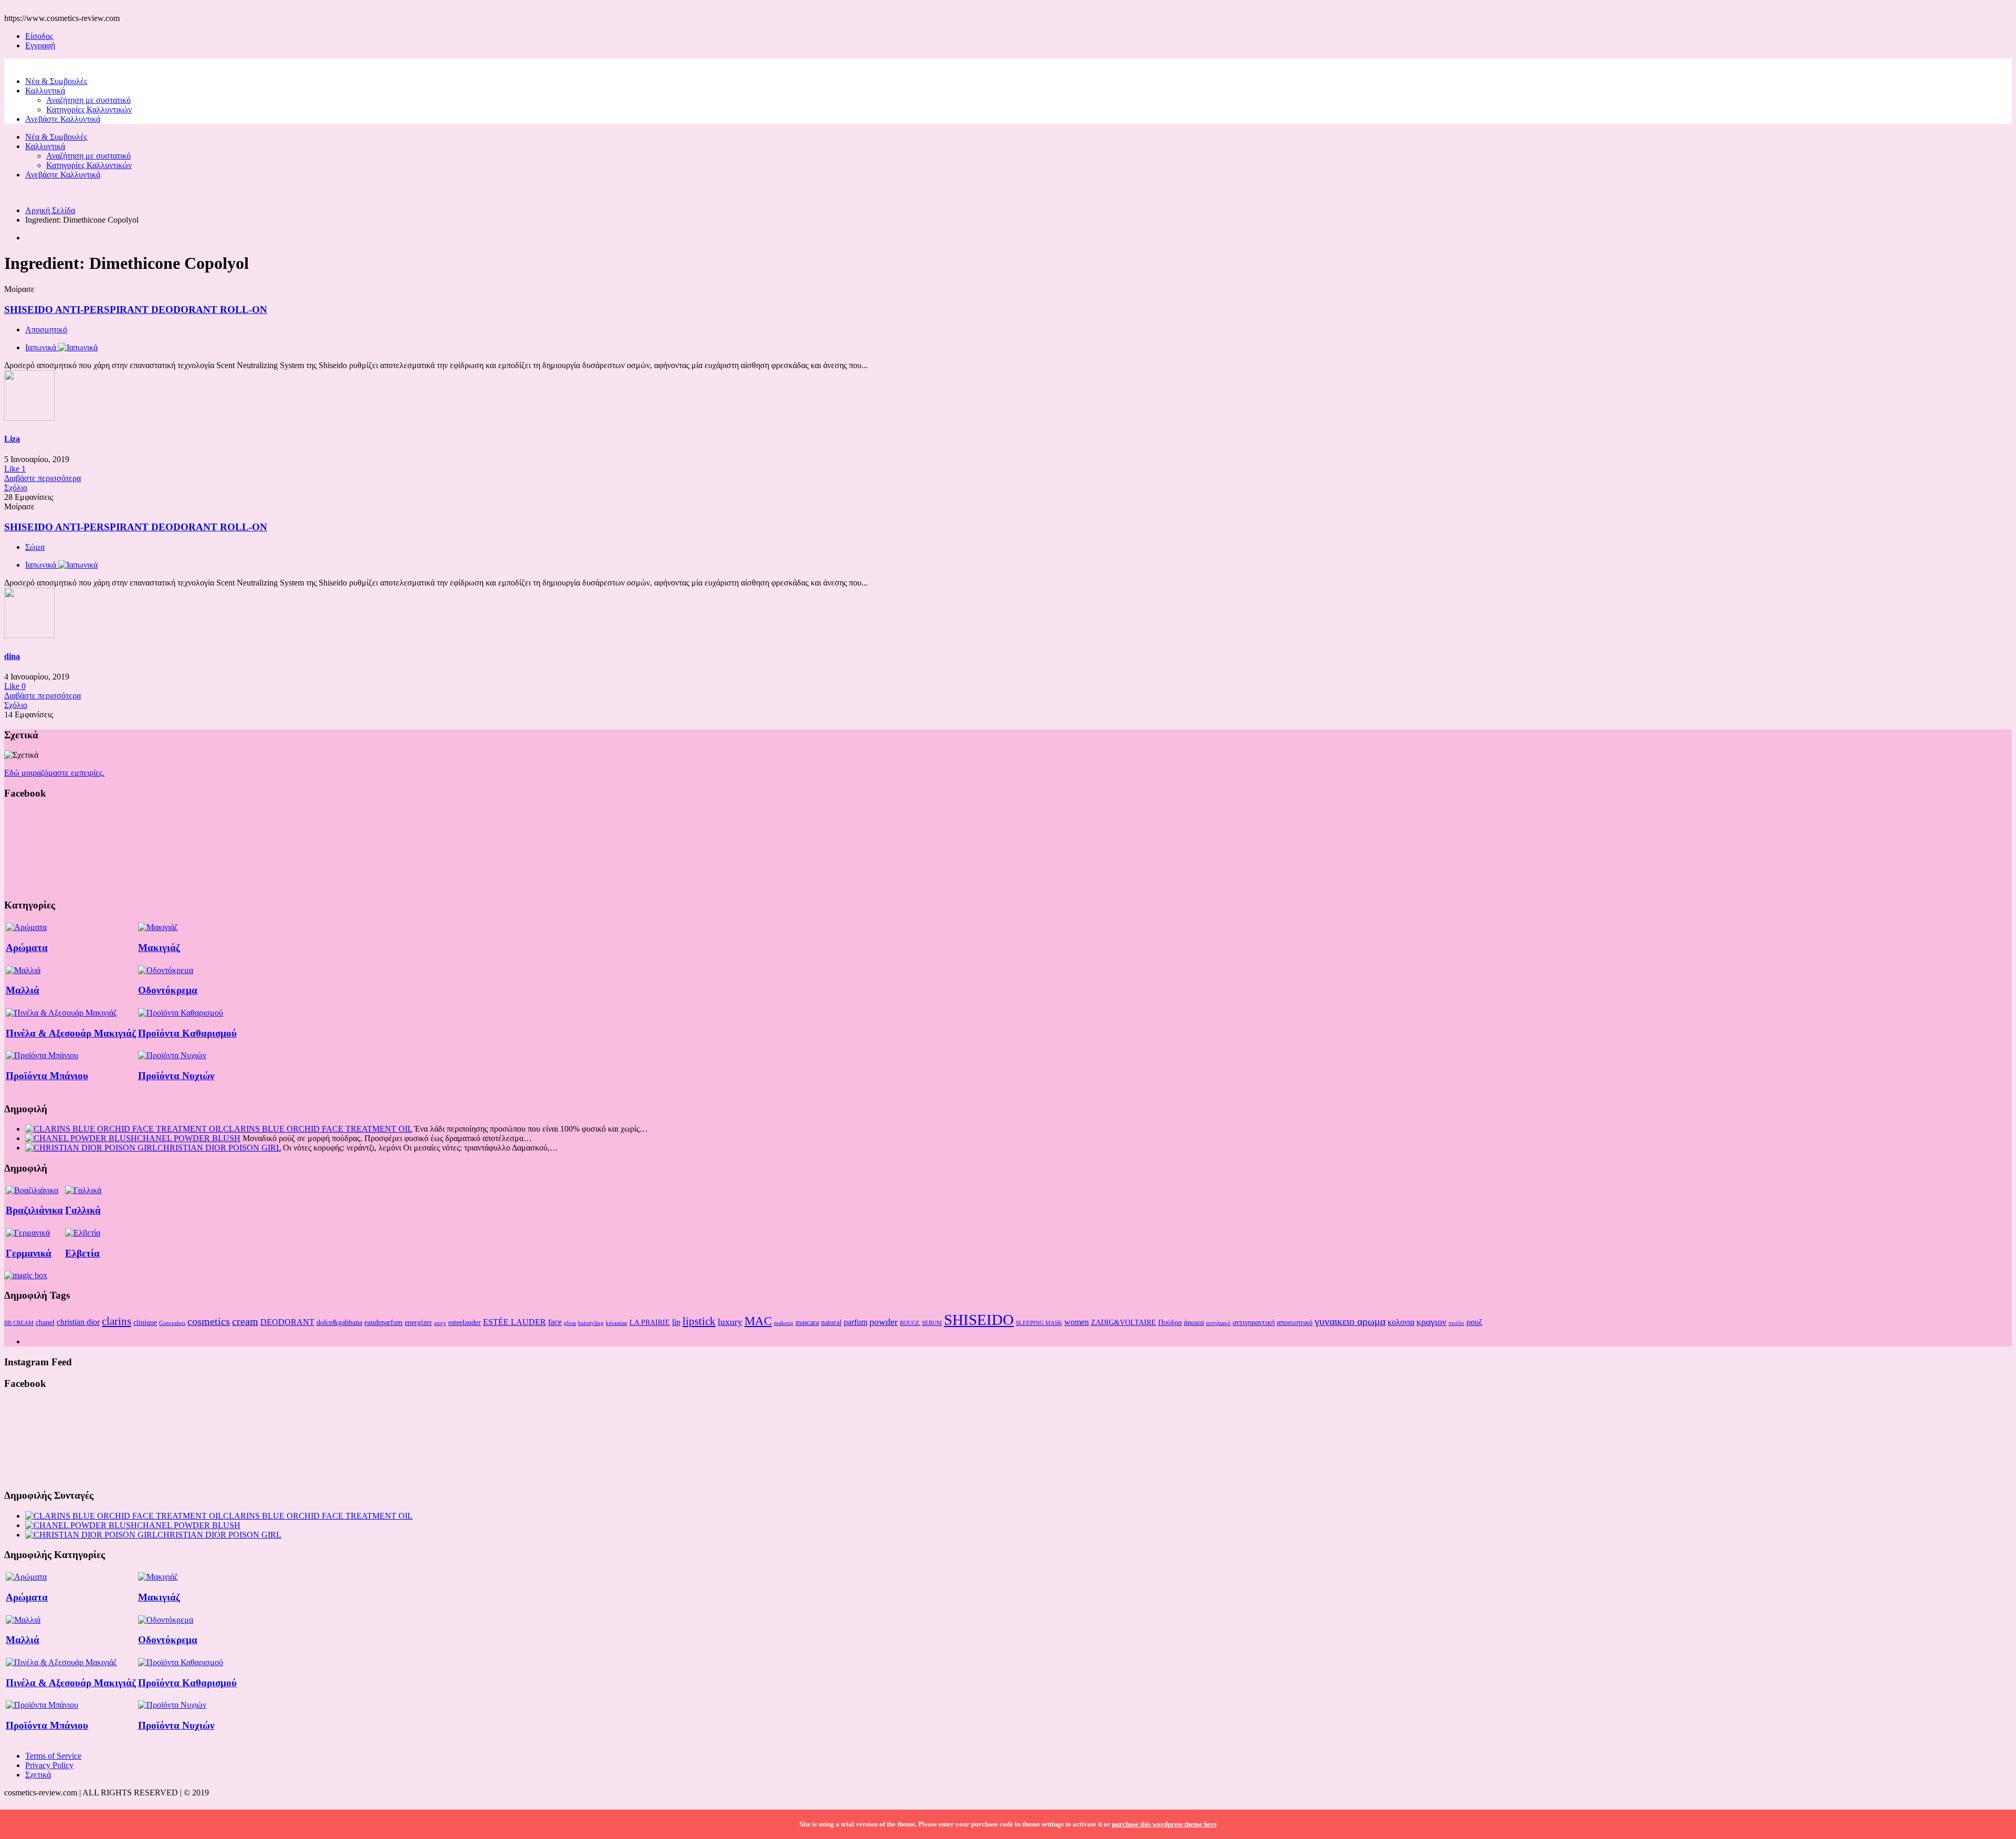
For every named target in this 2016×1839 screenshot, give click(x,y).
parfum (855, 1322)
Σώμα (35, 547)
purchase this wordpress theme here (1164, 1824)
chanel (45, 1322)
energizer (418, 1322)
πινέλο (1456, 1323)
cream (245, 1321)
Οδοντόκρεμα (168, 990)
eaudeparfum (384, 1322)
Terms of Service (53, 1756)
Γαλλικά (83, 1210)
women (1077, 1322)
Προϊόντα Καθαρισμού (187, 1033)
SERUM (932, 1323)
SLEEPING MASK (1039, 1323)
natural (831, 1322)
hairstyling (591, 1323)
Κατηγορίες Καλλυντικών (89, 109)
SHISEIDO (979, 1320)
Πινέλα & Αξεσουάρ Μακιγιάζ (71, 1033)
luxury (730, 1322)
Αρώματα (27, 948)
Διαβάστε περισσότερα (43, 478)
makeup (784, 1323)
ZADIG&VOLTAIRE (1123, 1322)
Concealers (172, 1323)
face (555, 1322)
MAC (758, 1321)
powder (884, 1322)
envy (440, 1323)
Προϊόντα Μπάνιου (47, 1076)
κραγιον (1431, 1322)
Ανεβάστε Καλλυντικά (63, 119)
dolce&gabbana (339, 1322)
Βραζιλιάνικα (34, 1210)
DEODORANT (287, 1322)
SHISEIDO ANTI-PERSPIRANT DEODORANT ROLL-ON (136, 310)
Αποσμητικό (46, 330)
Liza (12, 439)
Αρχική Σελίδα (50, 210)
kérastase (617, 1323)
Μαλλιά (23, 990)
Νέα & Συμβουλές (56, 81)
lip (676, 1322)
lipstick (699, 1321)
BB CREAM (19, 1323)
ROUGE (910, 1323)
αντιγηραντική (1254, 1322)
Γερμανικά (29, 1253)
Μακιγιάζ (159, 948)
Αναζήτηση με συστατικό (88, 100)
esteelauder (465, 1322)
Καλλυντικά (45, 91)
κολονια (1401, 1322)
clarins (117, 1321)
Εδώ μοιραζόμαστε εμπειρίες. (54, 773)
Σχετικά (38, 1775)
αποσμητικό (1295, 1322)
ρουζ (1474, 1322)
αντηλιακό (1218, 1323)
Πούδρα (1170, 1322)
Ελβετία (82, 1253)
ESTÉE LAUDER (514, 1322)
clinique (145, 1322)
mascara (807, 1322)
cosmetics (209, 1321)
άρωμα (1194, 1322)
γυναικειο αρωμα (1350, 1321)
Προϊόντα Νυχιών (176, 1076)
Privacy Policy (49, 1765)
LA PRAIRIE (650, 1322)
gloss (570, 1323)
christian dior (78, 1322)
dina (12, 656)
